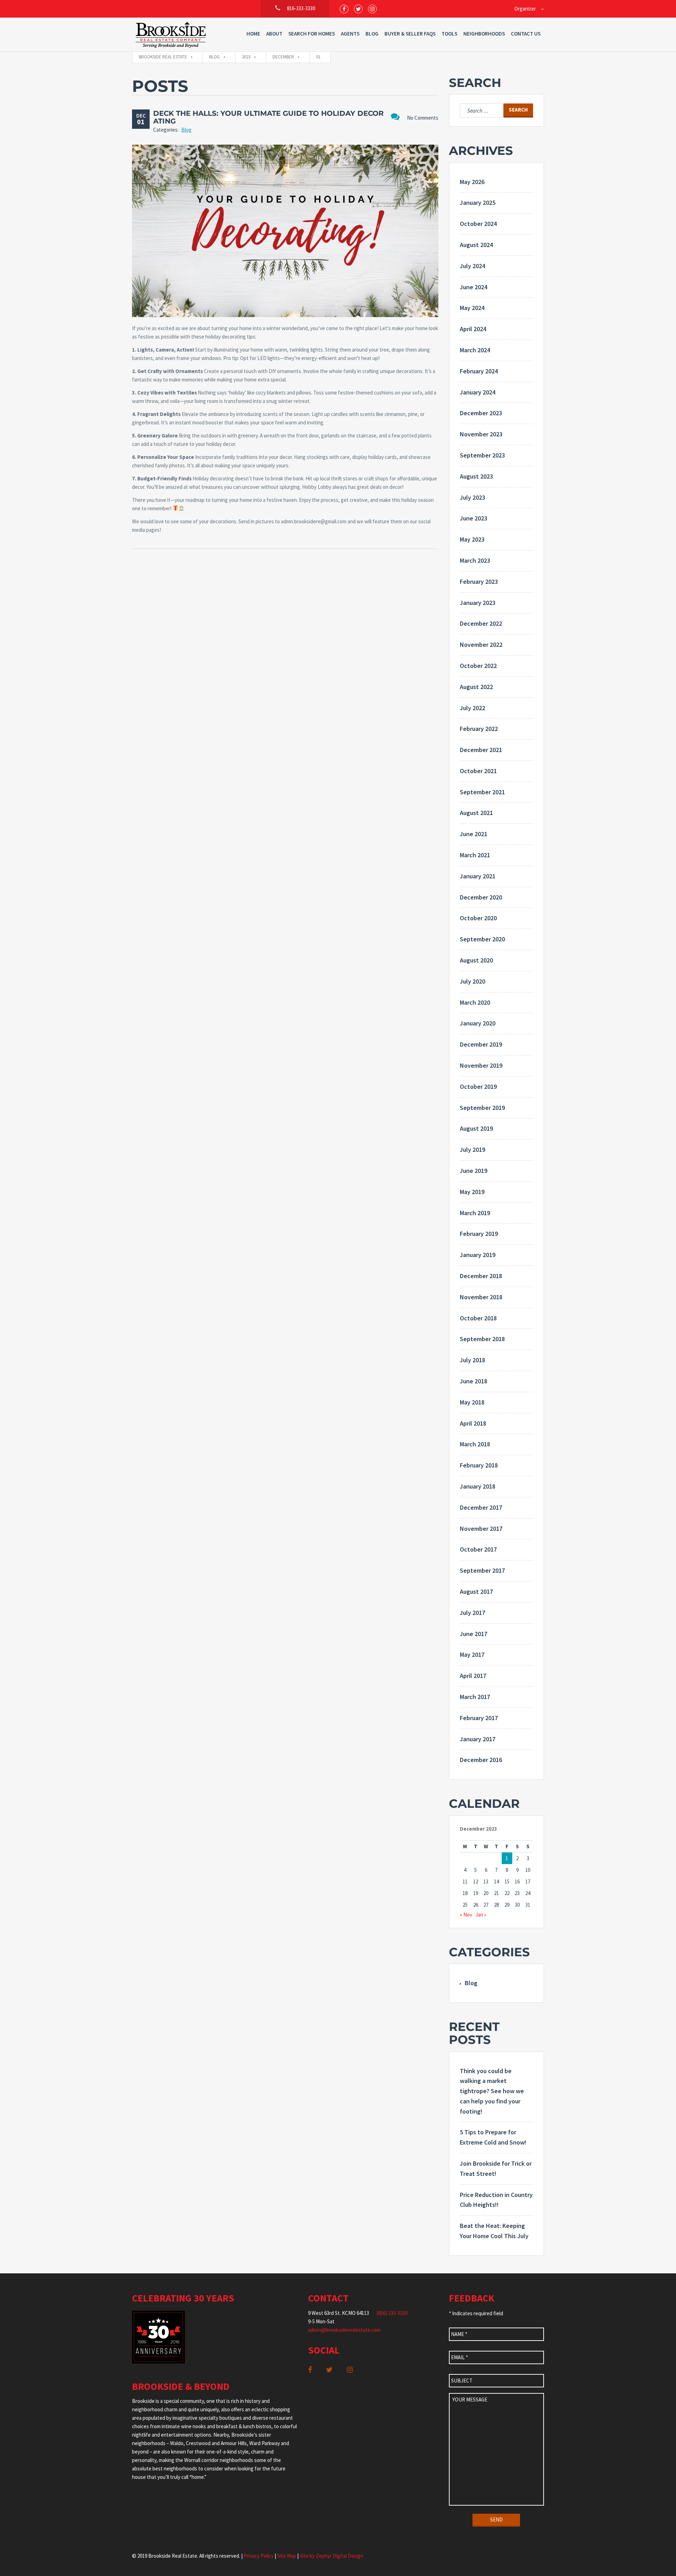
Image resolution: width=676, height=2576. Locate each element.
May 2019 (472, 1192)
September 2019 (482, 1108)
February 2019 (479, 1234)
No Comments (423, 118)
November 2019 (481, 1065)
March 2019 (475, 1213)
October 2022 (478, 666)
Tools (449, 34)
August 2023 (476, 476)
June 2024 (474, 287)
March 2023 (475, 560)
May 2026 (472, 182)
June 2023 (474, 518)
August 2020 (476, 960)
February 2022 (479, 729)
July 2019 (472, 1150)
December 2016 (481, 1760)
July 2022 (472, 708)
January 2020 (478, 1023)
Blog (372, 34)
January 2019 (478, 1255)
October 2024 (478, 224)
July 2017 (472, 1613)
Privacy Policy (259, 2556)
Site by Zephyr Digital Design (331, 2556)
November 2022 (481, 645)
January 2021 (478, 876)
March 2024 (475, 350)
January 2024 (478, 392)
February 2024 (479, 371)
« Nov (466, 1915)
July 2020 (472, 981)
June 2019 (474, 1171)
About (274, 34)
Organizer (525, 9)
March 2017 (475, 1697)
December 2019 (481, 1044)
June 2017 (474, 1634)
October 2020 (478, 918)
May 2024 (472, 308)
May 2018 (472, 1402)
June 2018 (474, 1381)
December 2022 (481, 623)
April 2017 (473, 1676)
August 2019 (476, 1128)
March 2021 (475, 855)
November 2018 (481, 1297)
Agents (350, 34)
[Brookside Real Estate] (171, 34)
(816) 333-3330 (392, 2313)
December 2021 (481, 750)
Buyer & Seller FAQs (410, 34)
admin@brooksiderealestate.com (344, 2330)
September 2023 (482, 455)
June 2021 (474, 834)
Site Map (287, 2556)
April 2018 (473, 1423)
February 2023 (479, 582)
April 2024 (473, 329)
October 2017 (478, 1549)
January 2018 (478, 1486)
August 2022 (476, 687)
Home (253, 34)
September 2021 (482, 792)
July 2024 (472, 266)
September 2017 (482, 1570)
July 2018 (472, 1360)
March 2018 (475, 1444)
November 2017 (481, 1529)
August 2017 (476, 1592)
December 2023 (481, 413)
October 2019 (478, 1087)
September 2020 (482, 939)
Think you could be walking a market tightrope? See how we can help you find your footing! (492, 2091)
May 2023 (472, 539)
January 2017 (478, 1739)
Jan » (481, 1915)
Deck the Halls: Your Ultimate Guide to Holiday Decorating (268, 117)
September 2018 (482, 1339)
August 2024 (476, 245)
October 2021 (478, 771)
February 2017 (479, 1718)
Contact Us (526, 34)
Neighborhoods (484, 34)
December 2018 (481, 1276)
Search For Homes (312, 34)
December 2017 (481, 1507)
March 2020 (475, 1002)
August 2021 (476, 813)
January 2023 (478, 603)
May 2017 (472, 1655)
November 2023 (481, 434)
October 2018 (478, 1318)
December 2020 (481, 897)
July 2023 (472, 497)
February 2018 (479, 1465)
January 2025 (478, 203)
